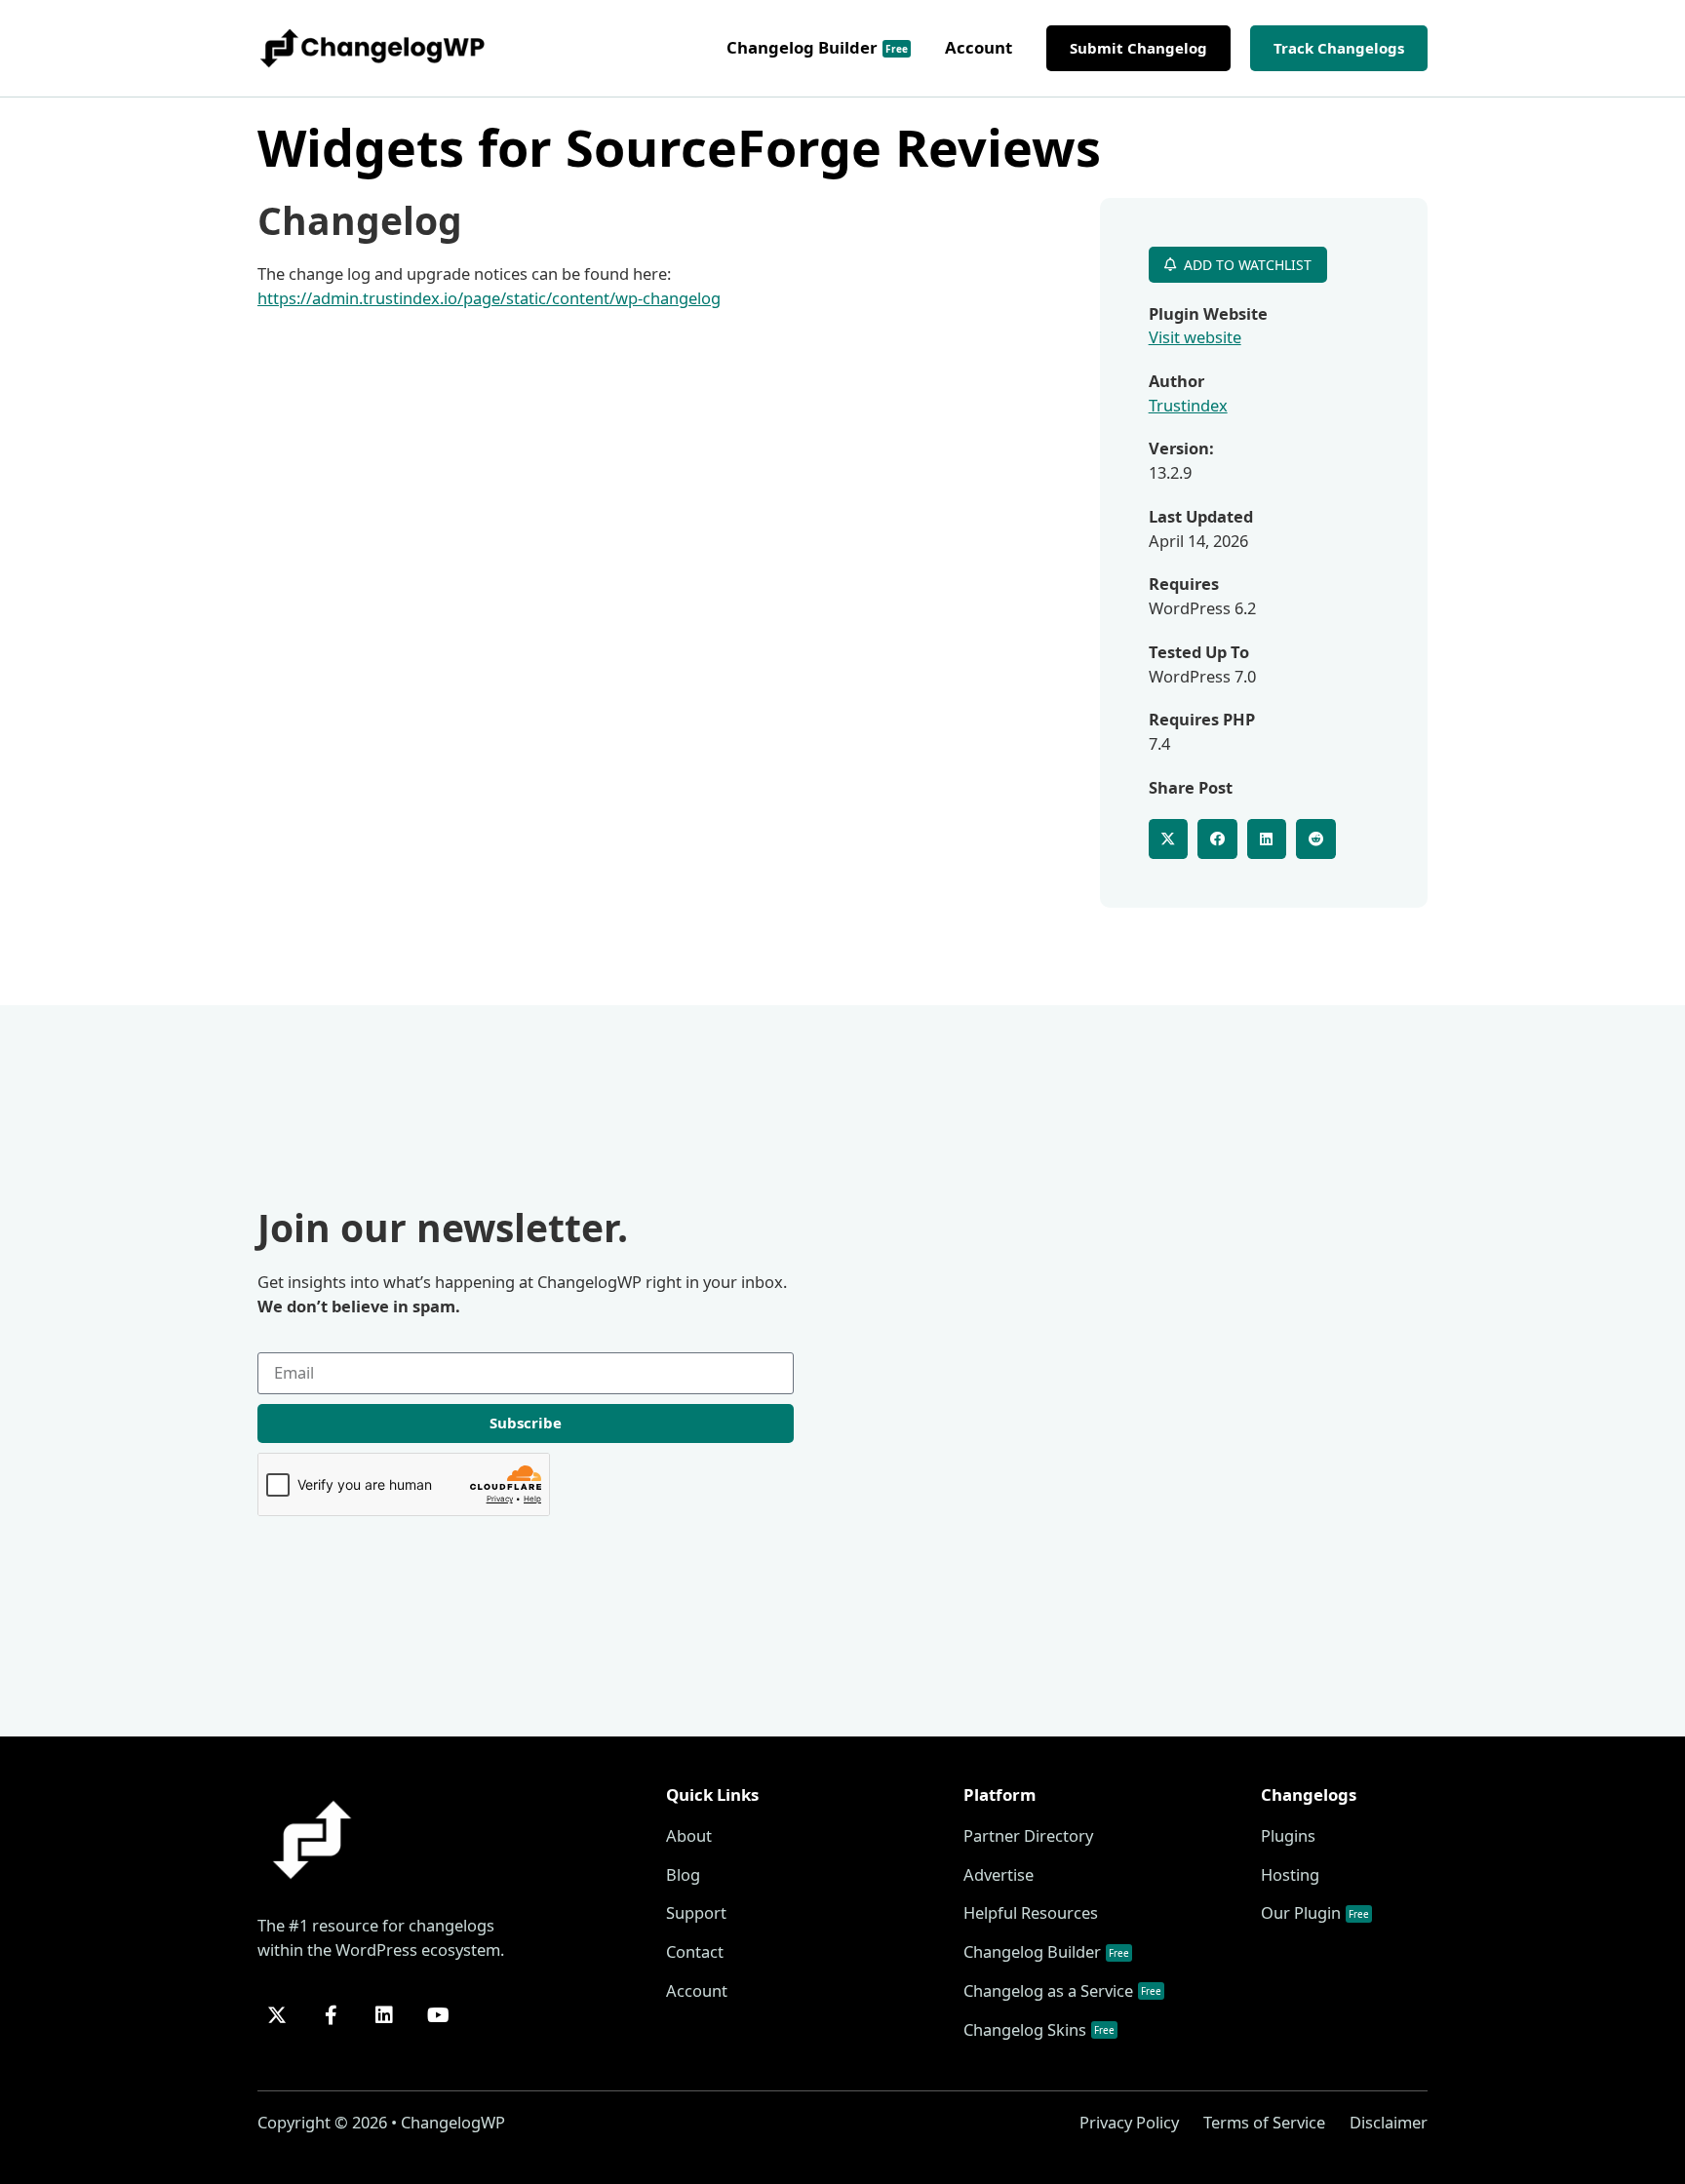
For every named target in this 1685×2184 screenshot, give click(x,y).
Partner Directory (1028, 1835)
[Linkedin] (384, 2015)
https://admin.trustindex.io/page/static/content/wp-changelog (489, 298)
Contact (695, 1951)
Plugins (1288, 1835)
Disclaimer (1389, 2122)
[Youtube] (438, 2015)
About (689, 1835)
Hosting (1290, 1874)
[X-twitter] (277, 2015)
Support (696, 1912)
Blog (683, 1874)
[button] (1169, 839)
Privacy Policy (1129, 2122)
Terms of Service (1264, 2122)
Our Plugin (1315, 1912)
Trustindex (1188, 405)
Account (979, 47)
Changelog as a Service (1062, 1990)
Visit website (1195, 337)
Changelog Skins (1039, 2029)
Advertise (999, 1874)
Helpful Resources (1031, 1912)
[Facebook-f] (331, 2015)
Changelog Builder (817, 47)
